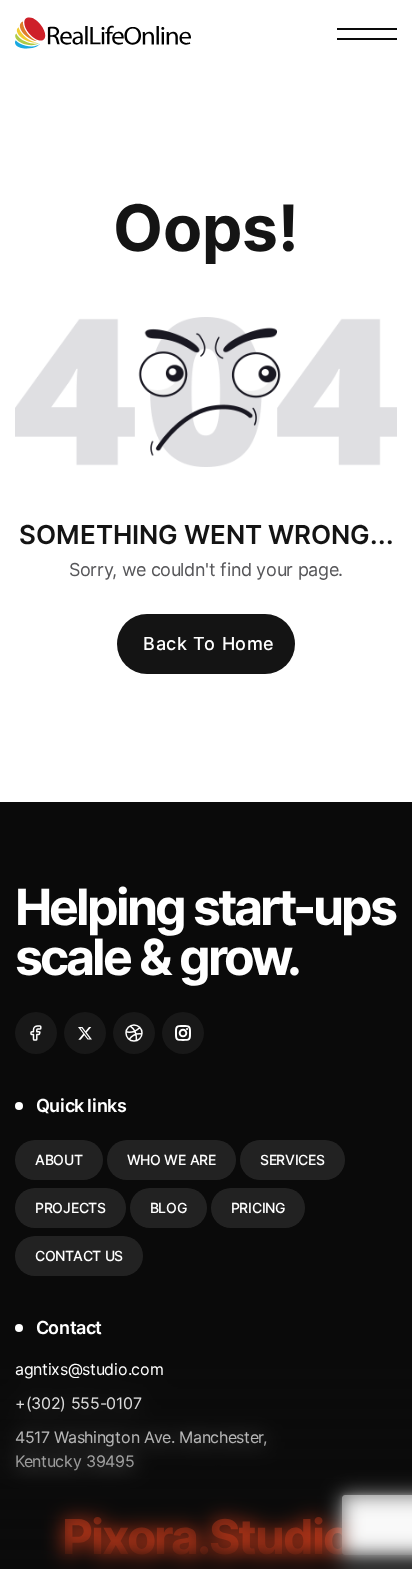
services (292, 1159)
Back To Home (208, 643)
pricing (258, 1207)
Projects (70, 1207)
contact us (79, 1255)
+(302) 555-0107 (78, 1403)
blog (168, 1207)
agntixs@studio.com (89, 1369)
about (59, 1159)
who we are (171, 1159)
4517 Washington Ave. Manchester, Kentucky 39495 (141, 1449)
